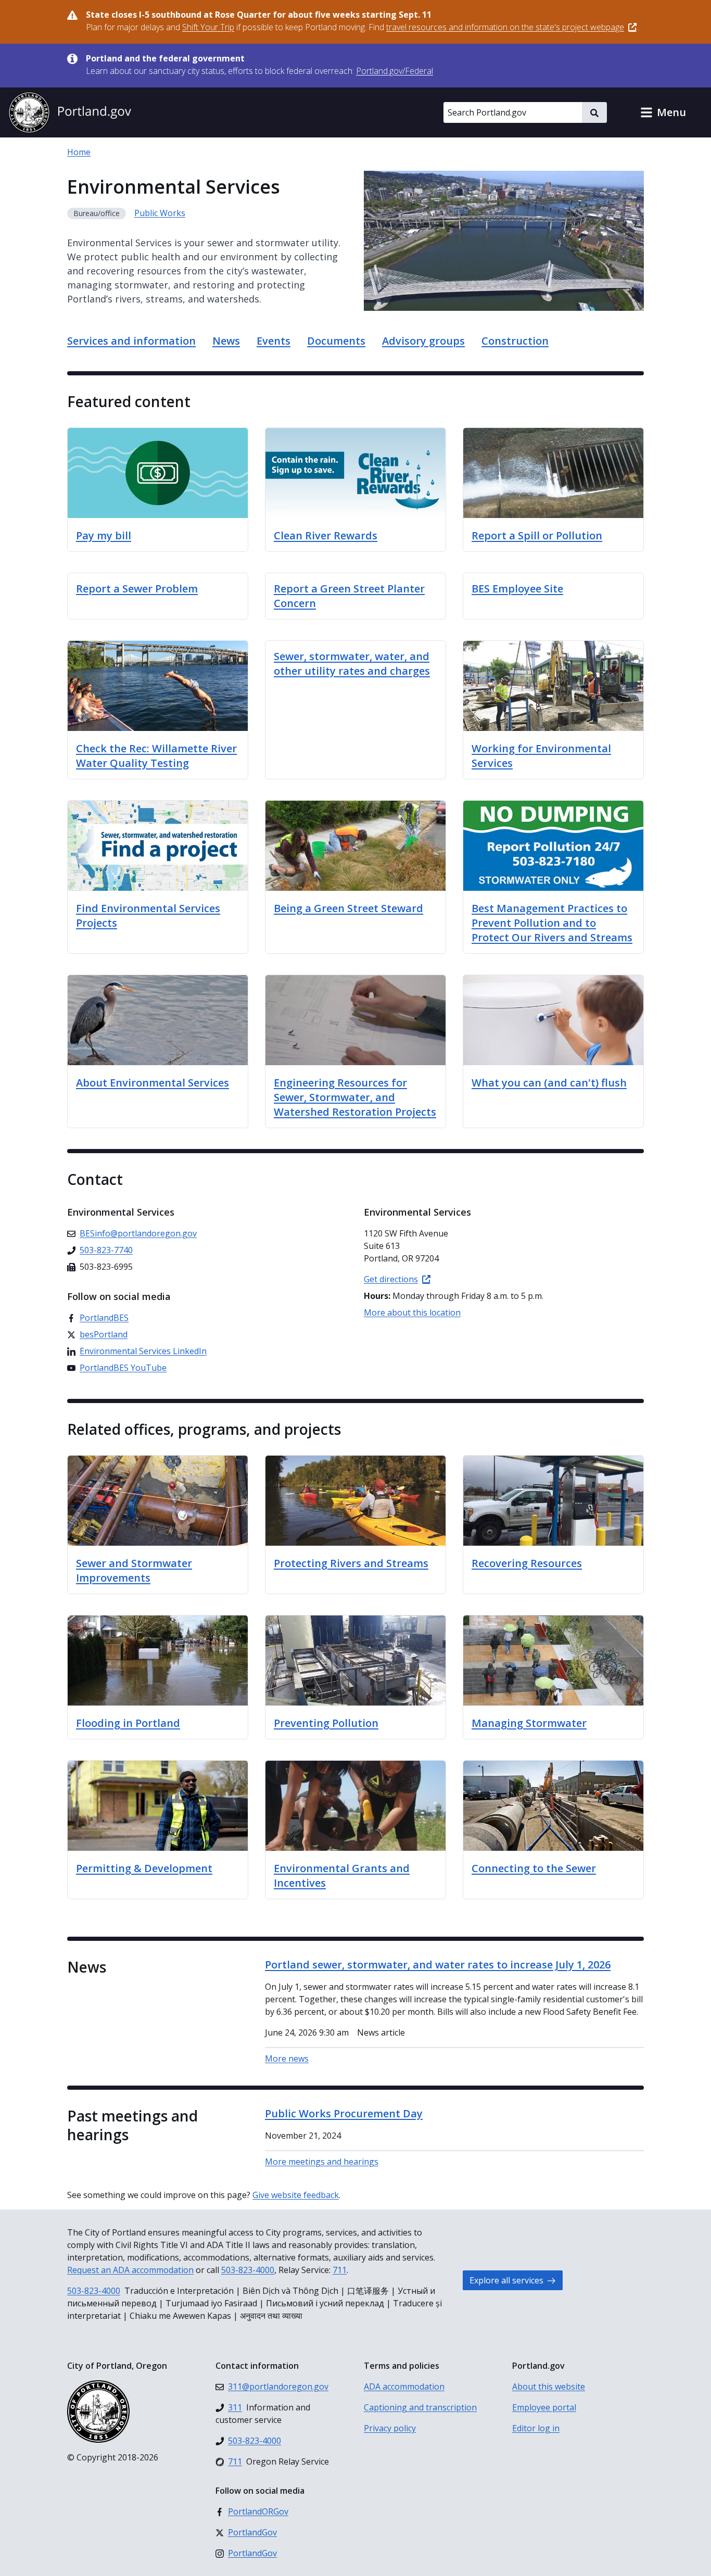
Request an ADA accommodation (130, 2270)
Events (274, 341)
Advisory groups (423, 341)
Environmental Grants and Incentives (342, 1876)
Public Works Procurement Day (344, 2113)
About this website (549, 2386)
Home (79, 152)
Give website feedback (296, 2195)
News (226, 341)
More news (287, 2059)
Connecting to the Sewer (534, 1868)
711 (340, 2270)
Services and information (131, 341)
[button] (663, 112)
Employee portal (544, 2407)
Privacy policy (390, 2428)
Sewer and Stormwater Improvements (134, 1570)
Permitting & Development (144, 1868)
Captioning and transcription (420, 2407)
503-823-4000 (248, 2270)
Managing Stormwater (529, 1723)
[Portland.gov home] (70, 112)
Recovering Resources (527, 1563)
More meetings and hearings (322, 2162)
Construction (515, 341)
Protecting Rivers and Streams (351, 1563)
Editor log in (536, 2428)
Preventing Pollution (326, 1723)
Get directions (391, 1279)
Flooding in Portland (128, 1723)
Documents (336, 341)
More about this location (412, 1312)
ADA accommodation (404, 2386)
